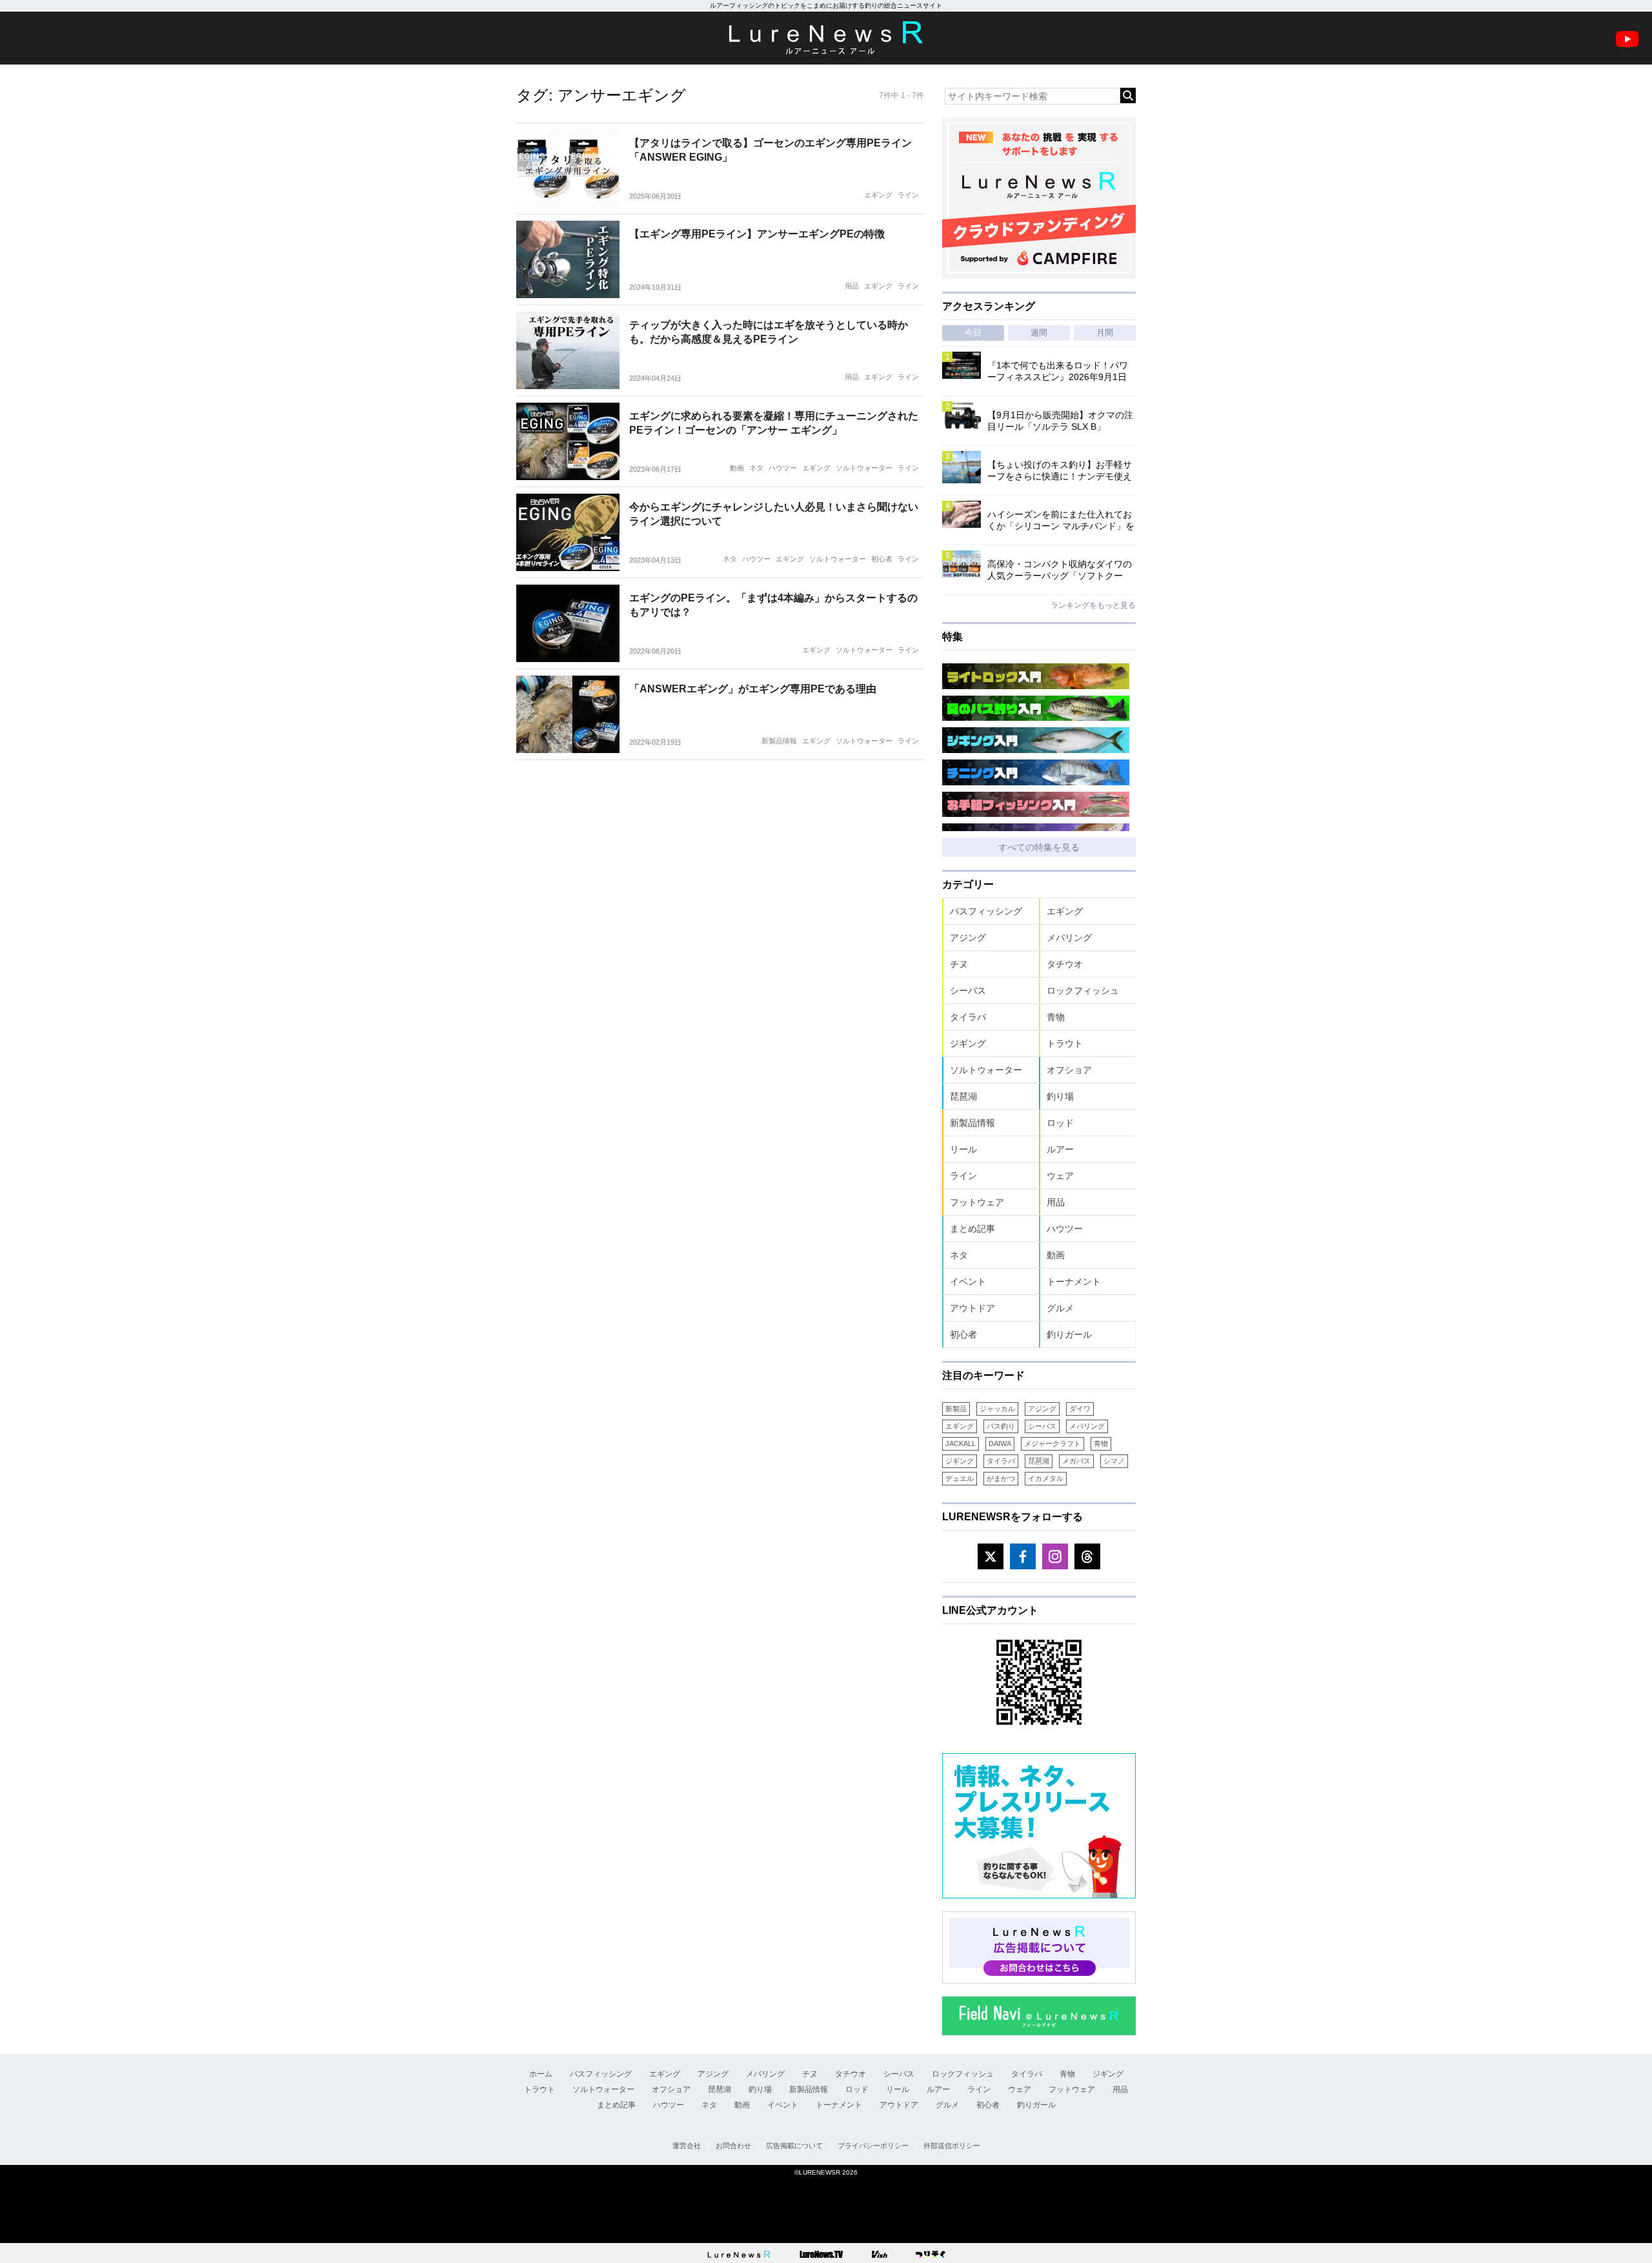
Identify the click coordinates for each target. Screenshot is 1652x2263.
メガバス (1076, 1461)
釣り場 (1060, 1096)
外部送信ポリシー (952, 2146)
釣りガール (1069, 1334)
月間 (1105, 333)
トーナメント (1074, 1282)
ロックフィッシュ (1083, 991)
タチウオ (1065, 964)
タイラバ (968, 1017)
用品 (852, 286)
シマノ (1114, 1461)
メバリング (1069, 938)
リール (963, 1149)
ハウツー (783, 468)
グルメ (1060, 1308)
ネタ (756, 468)
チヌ (959, 964)
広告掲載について (794, 2146)
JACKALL (961, 1443)
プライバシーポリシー (873, 2146)
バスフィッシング (986, 911)
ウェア (1060, 1176)
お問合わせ (733, 2146)
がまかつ (1001, 1478)
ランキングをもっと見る (1093, 605)
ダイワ (1080, 1409)
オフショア (1069, 1070)
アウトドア (972, 1308)
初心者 (882, 559)
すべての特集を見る (1039, 847)
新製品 (956, 1409)
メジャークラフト (1053, 1443)
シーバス (968, 991)
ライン (908, 195)
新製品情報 (779, 741)
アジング (968, 938)
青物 (1056, 1017)
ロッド (1060, 1123)
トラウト (1065, 1043)
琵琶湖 (963, 1096)
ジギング (968, 1043)
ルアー (1060, 1149)
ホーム (541, 2074)
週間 (1039, 333)
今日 (973, 333)
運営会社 (687, 2146)
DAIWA (1000, 1443)
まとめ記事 (972, 1229)
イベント (968, 1282)
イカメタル (1046, 1478)
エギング (878, 195)
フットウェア (977, 1202)
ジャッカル (997, 1409)
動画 (737, 468)
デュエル (960, 1478)
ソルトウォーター (864, 468)
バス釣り (1001, 1426)
